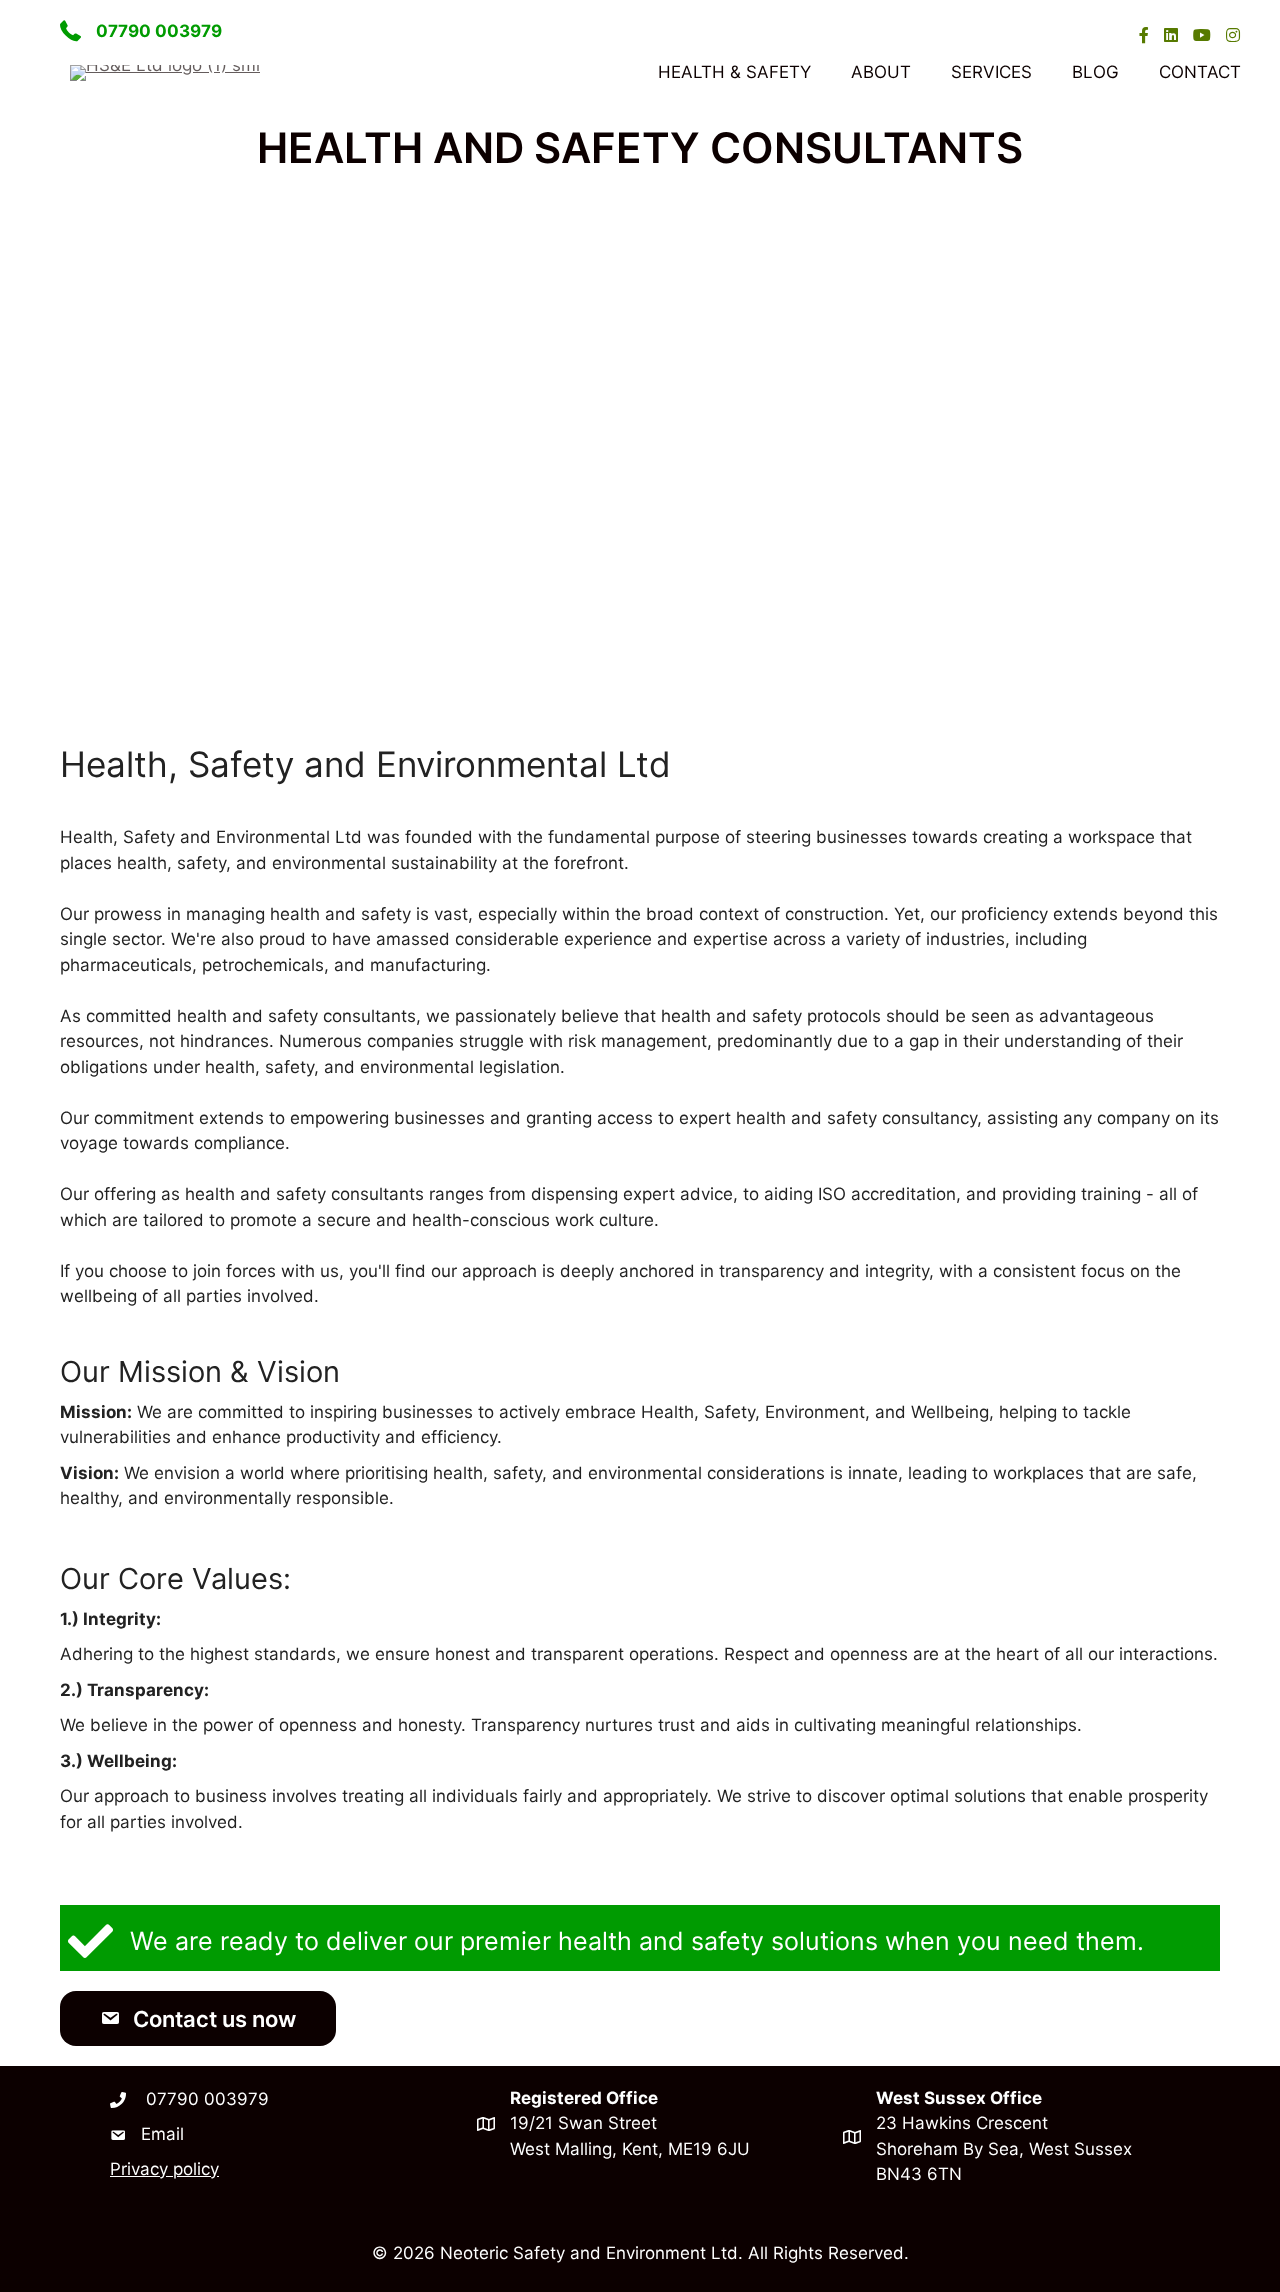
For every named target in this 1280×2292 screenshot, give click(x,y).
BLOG (1095, 72)
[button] (198, 2018)
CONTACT (1200, 72)
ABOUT (881, 72)
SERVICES (991, 72)
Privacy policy (164, 2169)
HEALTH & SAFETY (734, 72)
